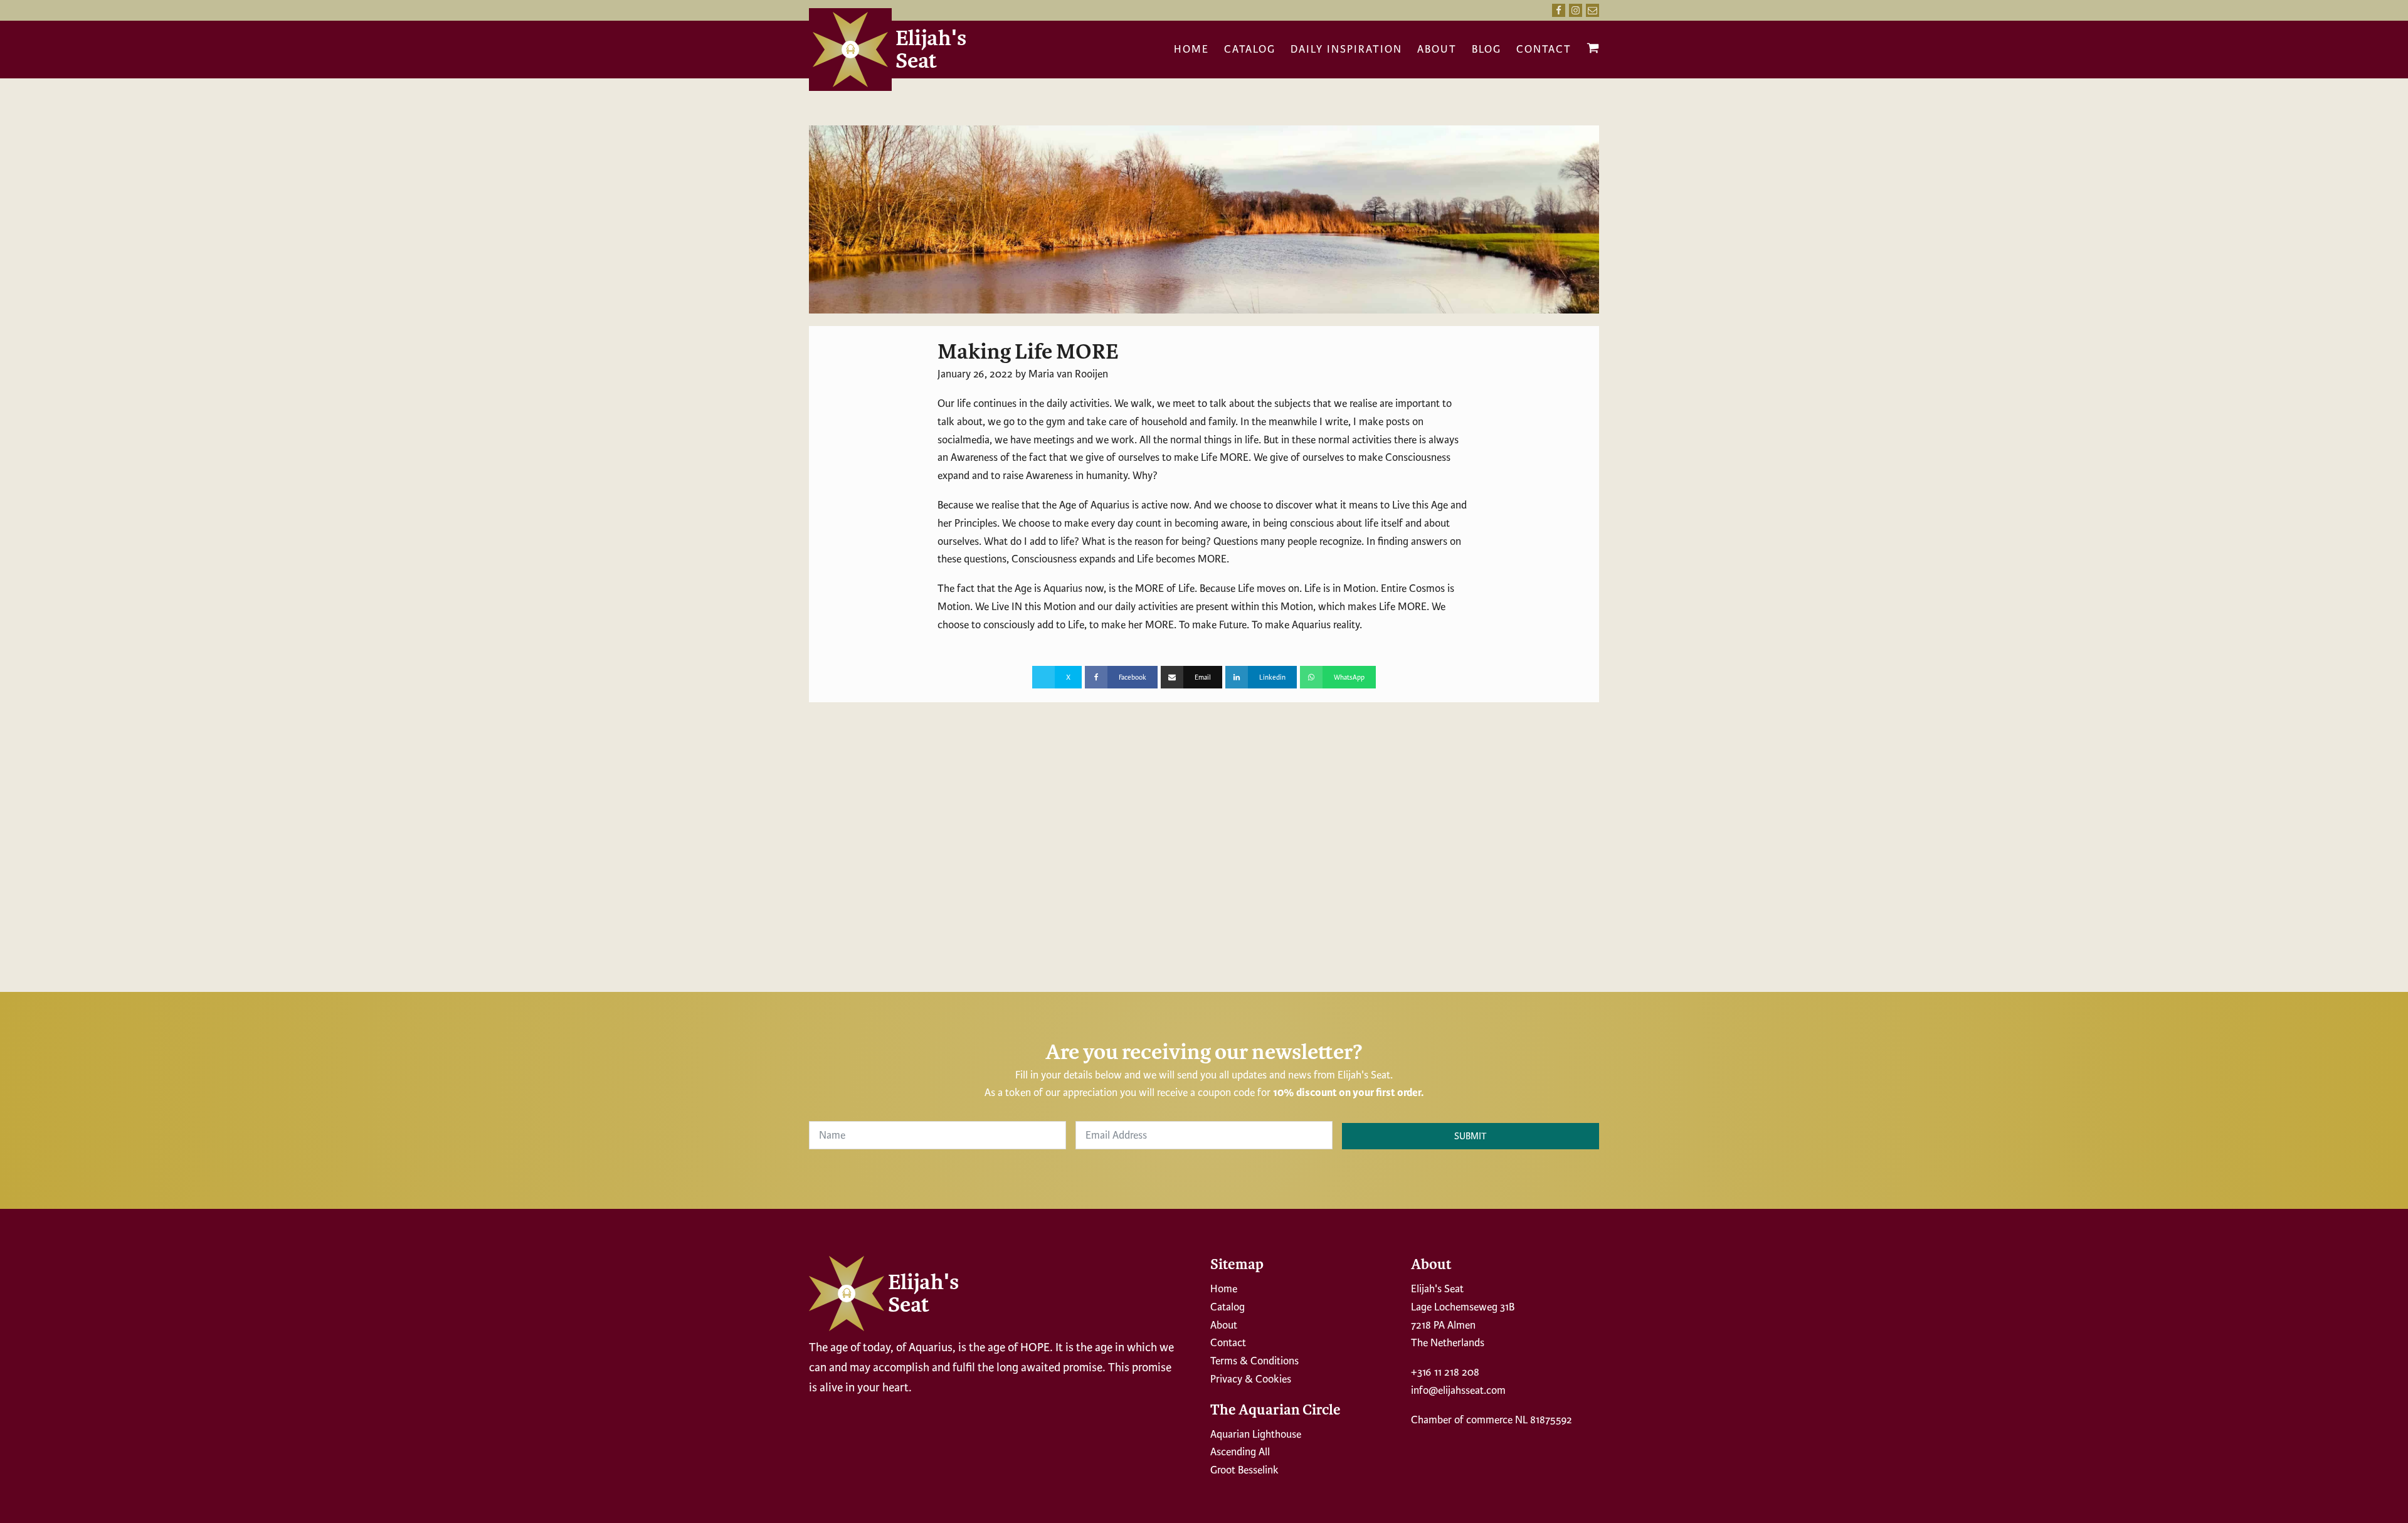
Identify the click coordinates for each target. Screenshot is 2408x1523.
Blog (1487, 49)
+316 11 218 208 (1445, 1372)
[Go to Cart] (1593, 51)
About (1437, 49)
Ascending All (1240, 1452)
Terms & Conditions (1254, 1361)
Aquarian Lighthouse (1256, 1434)
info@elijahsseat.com (1458, 1390)
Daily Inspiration (1346, 49)
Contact (1544, 49)
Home (1191, 49)
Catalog (1250, 49)
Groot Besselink (1244, 1470)
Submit (1471, 1136)
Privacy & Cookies (1251, 1379)
